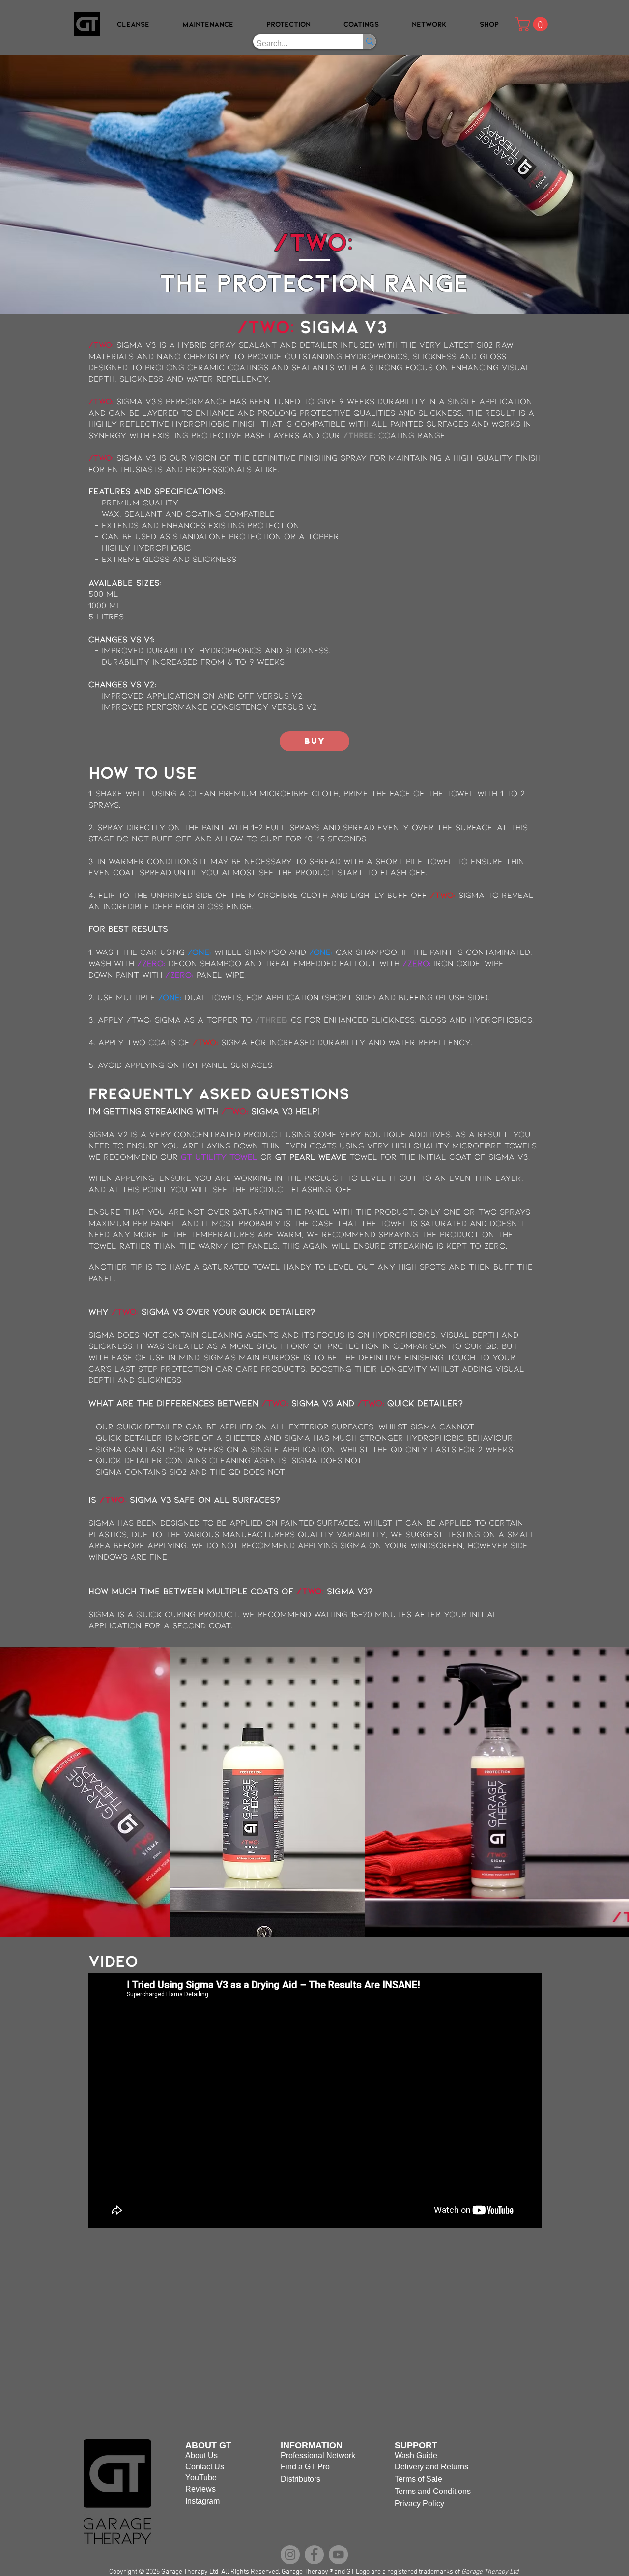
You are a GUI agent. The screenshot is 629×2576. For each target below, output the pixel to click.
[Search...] (370, 42)
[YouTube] (338, 2555)
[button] (133, 24)
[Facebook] (314, 2555)
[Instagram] (290, 2555)
